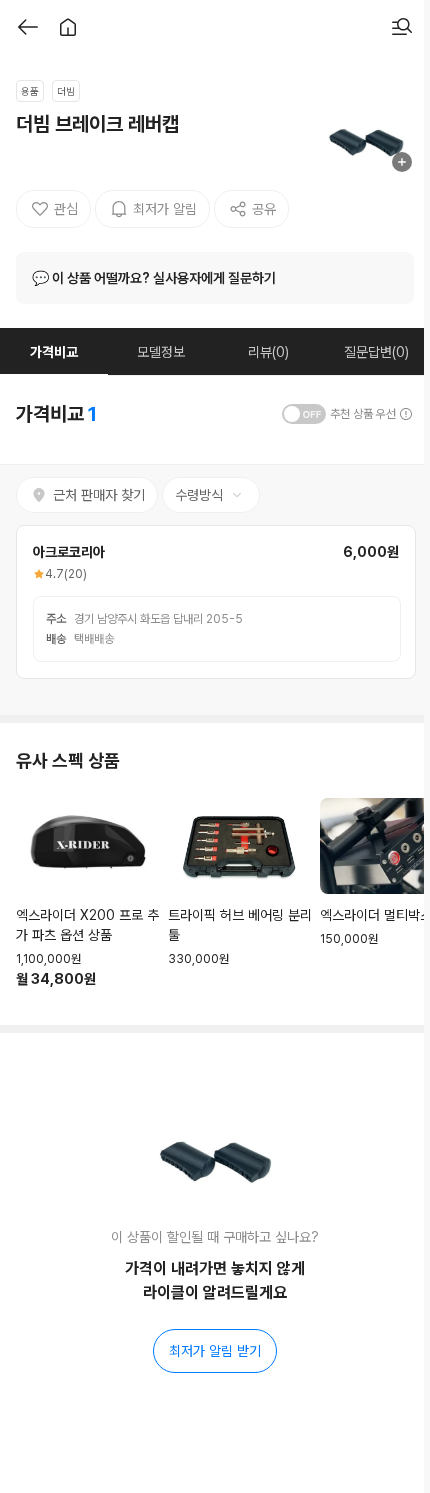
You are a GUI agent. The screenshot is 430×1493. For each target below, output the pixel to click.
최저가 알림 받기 (215, 1351)
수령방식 (199, 495)
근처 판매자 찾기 (99, 495)
